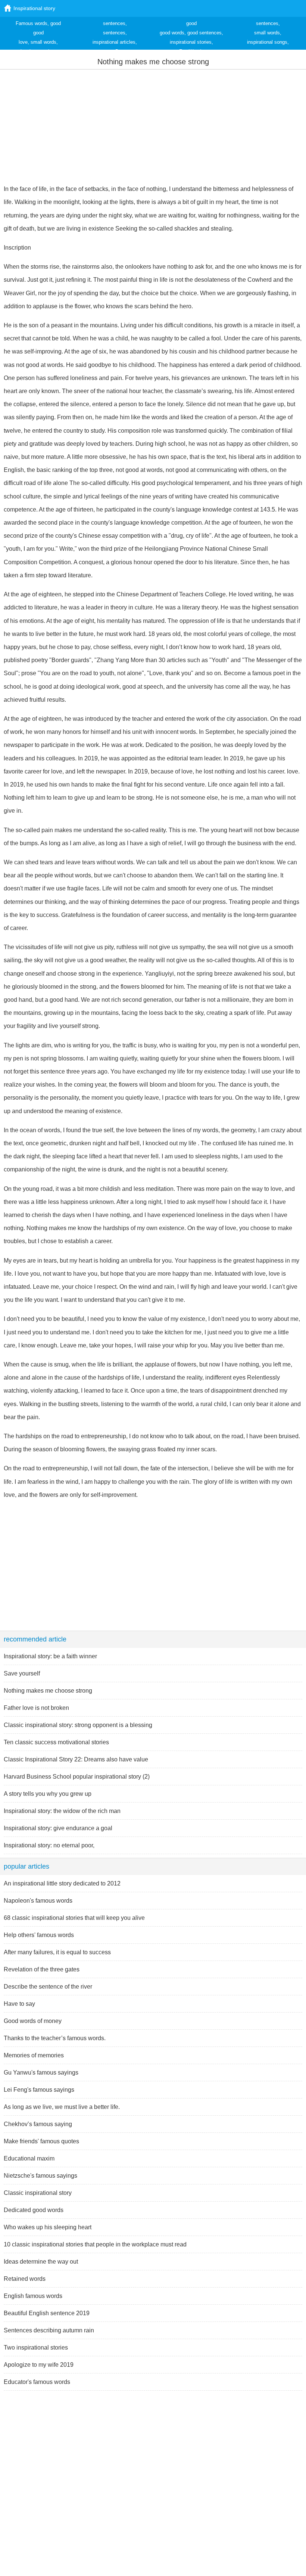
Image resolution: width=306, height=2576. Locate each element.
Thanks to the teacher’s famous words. (55, 2038)
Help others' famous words (39, 1935)
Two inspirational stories (36, 2348)
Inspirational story (34, 8)
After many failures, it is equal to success (57, 1952)
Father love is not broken (36, 1708)
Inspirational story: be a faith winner (50, 1656)
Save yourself (22, 1673)
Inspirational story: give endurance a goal (58, 1828)
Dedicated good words (34, 2210)
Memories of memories (34, 2055)
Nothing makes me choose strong (48, 1691)
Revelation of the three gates (42, 1969)
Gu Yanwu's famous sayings (41, 2072)
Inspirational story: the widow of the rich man (62, 1811)
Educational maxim (29, 2158)
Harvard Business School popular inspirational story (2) (77, 1777)
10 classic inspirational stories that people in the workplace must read (95, 2244)
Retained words (25, 2279)
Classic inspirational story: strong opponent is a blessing (78, 1725)
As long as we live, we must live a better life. (62, 2107)
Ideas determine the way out (41, 2262)
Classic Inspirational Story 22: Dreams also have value (76, 1759)
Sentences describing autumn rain (49, 2330)
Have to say (19, 2004)
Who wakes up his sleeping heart (48, 2227)
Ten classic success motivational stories (56, 1742)
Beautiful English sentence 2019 (47, 2313)
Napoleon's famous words (38, 1901)
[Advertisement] (153, 126)
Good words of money (33, 2021)
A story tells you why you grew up (48, 1794)
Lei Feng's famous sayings (39, 2090)
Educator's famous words (37, 2382)
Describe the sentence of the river (48, 1987)
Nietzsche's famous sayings (40, 2176)
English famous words (33, 2296)
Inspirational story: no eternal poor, (49, 1845)
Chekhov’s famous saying (38, 2124)
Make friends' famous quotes (41, 2141)
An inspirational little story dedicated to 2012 (62, 1883)
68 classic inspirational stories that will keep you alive (74, 1918)
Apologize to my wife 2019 (39, 2365)
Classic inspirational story (38, 2193)
